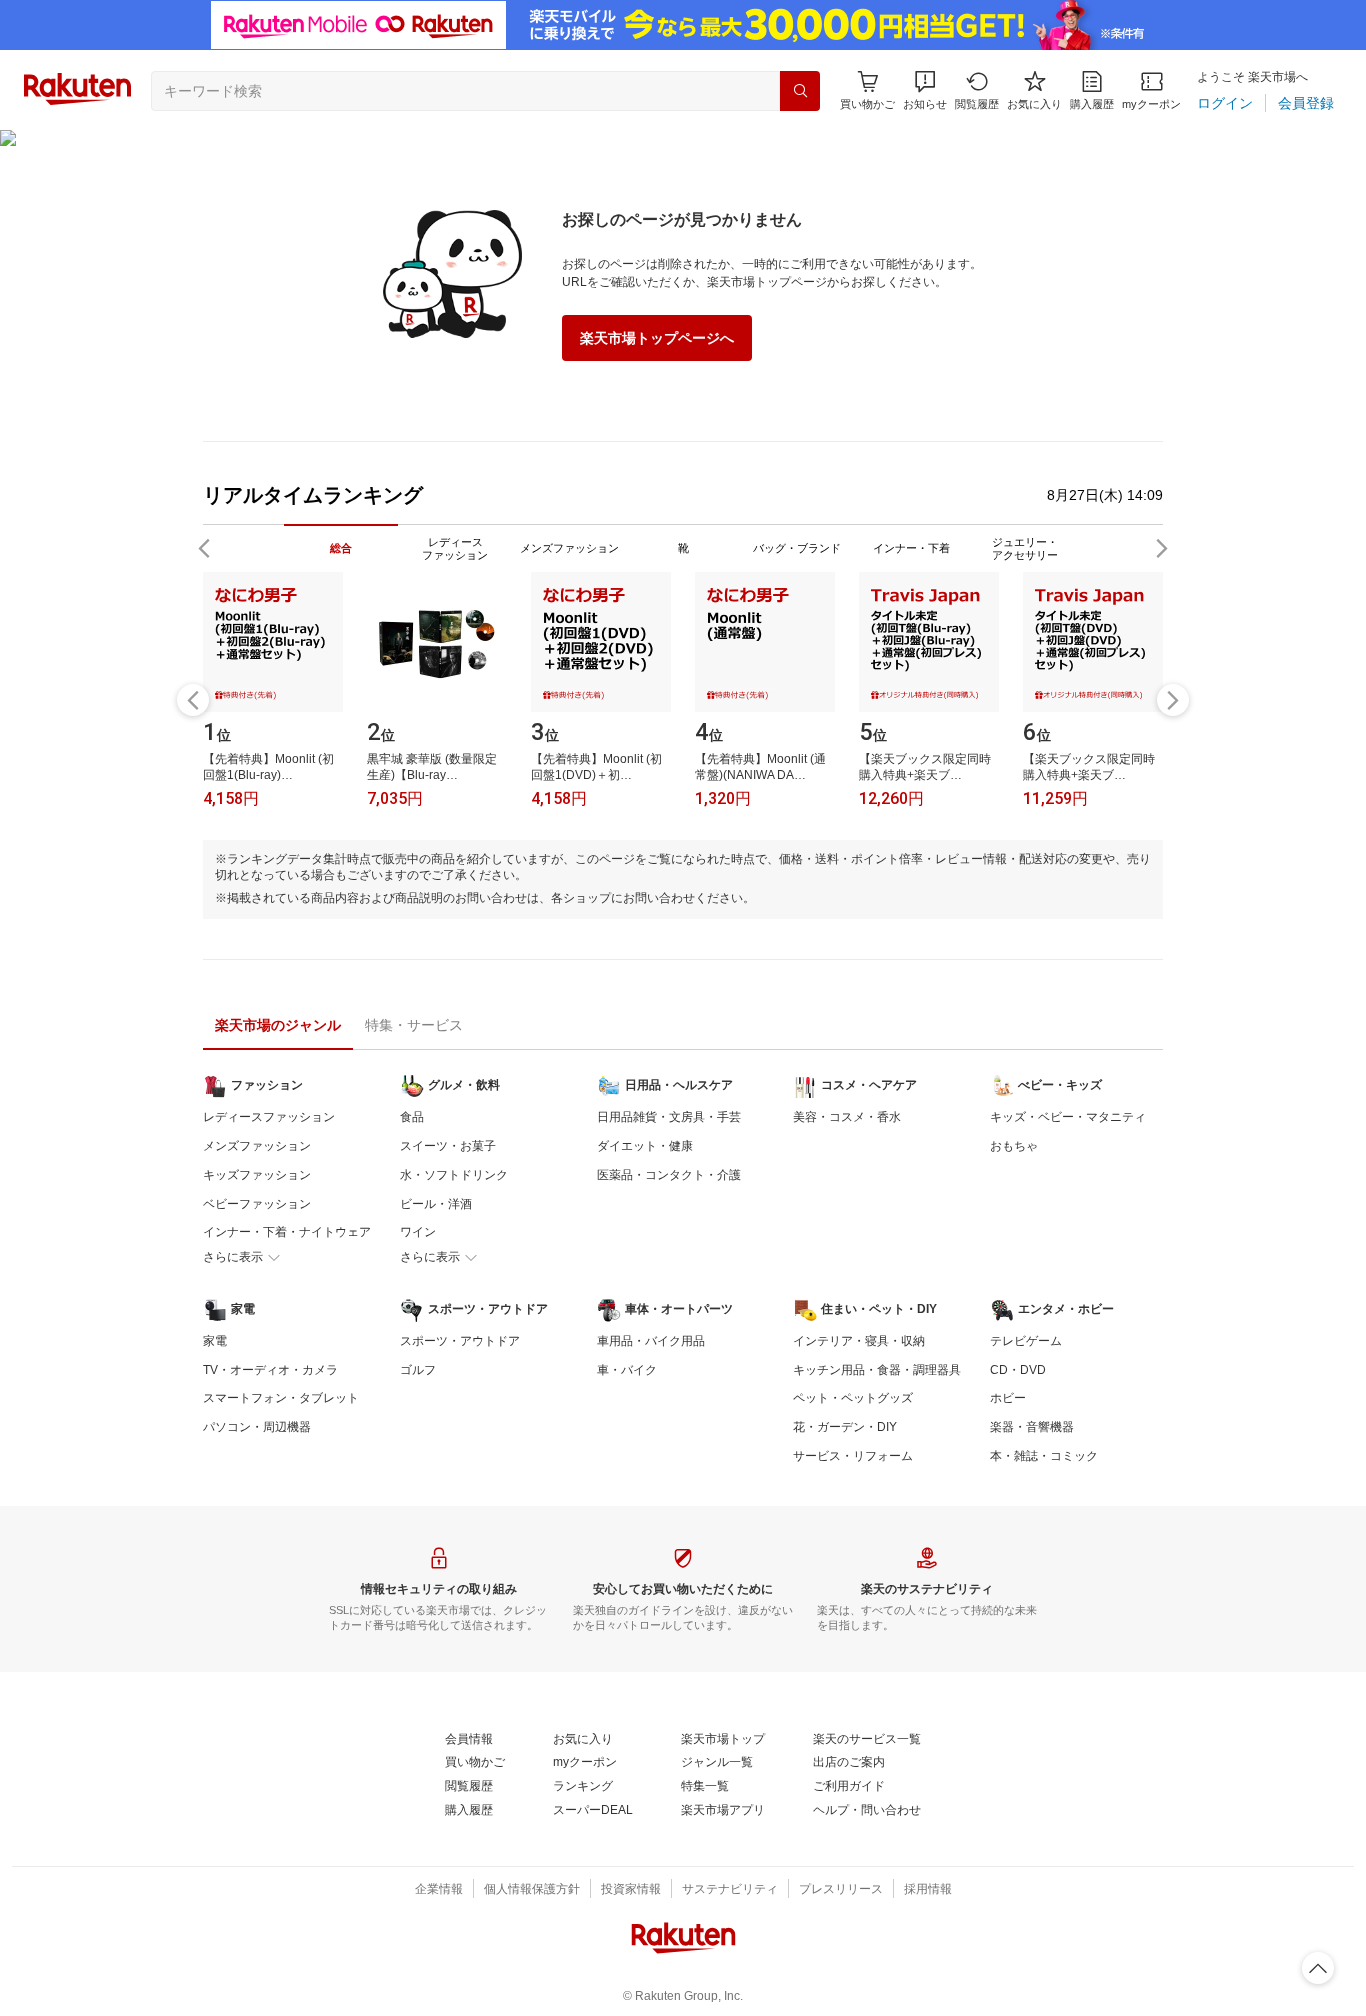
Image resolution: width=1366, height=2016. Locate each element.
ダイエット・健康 (645, 1146)
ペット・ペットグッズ (853, 1398)
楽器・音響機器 (1032, 1427)
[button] (925, 90)
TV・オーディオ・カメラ (270, 1370)
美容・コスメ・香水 (847, 1117)
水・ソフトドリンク (454, 1175)
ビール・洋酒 (436, 1204)
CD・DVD (1018, 1370)
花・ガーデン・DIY (845, 1427)
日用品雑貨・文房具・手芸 (669, 1117)
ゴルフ (418, 1370)
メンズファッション (257, 1146)
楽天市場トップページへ (657, 338)
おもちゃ (1014, 1146)
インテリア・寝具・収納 (859, 1341)
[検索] (800, 91)
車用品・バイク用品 (651, 1341)
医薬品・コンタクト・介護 (669, 1175)
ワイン (418, 1232)
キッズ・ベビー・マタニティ (1068, 1117)
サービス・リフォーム (853, 1456)
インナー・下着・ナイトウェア (287, 1232)
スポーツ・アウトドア (460, 1341)
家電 (215, 1341)
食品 (412, 1117)
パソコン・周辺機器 (257, 1427)
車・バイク (627, 1370)
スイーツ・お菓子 (448, 1146)
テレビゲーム (1026, 1341)
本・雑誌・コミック (1044, 1456)
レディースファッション (269, 1117)
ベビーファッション (257, 1204)
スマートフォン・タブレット (281, 1398)
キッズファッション (257, 1175)
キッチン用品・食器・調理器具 (877, 1370)
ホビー (1008, 1398)
